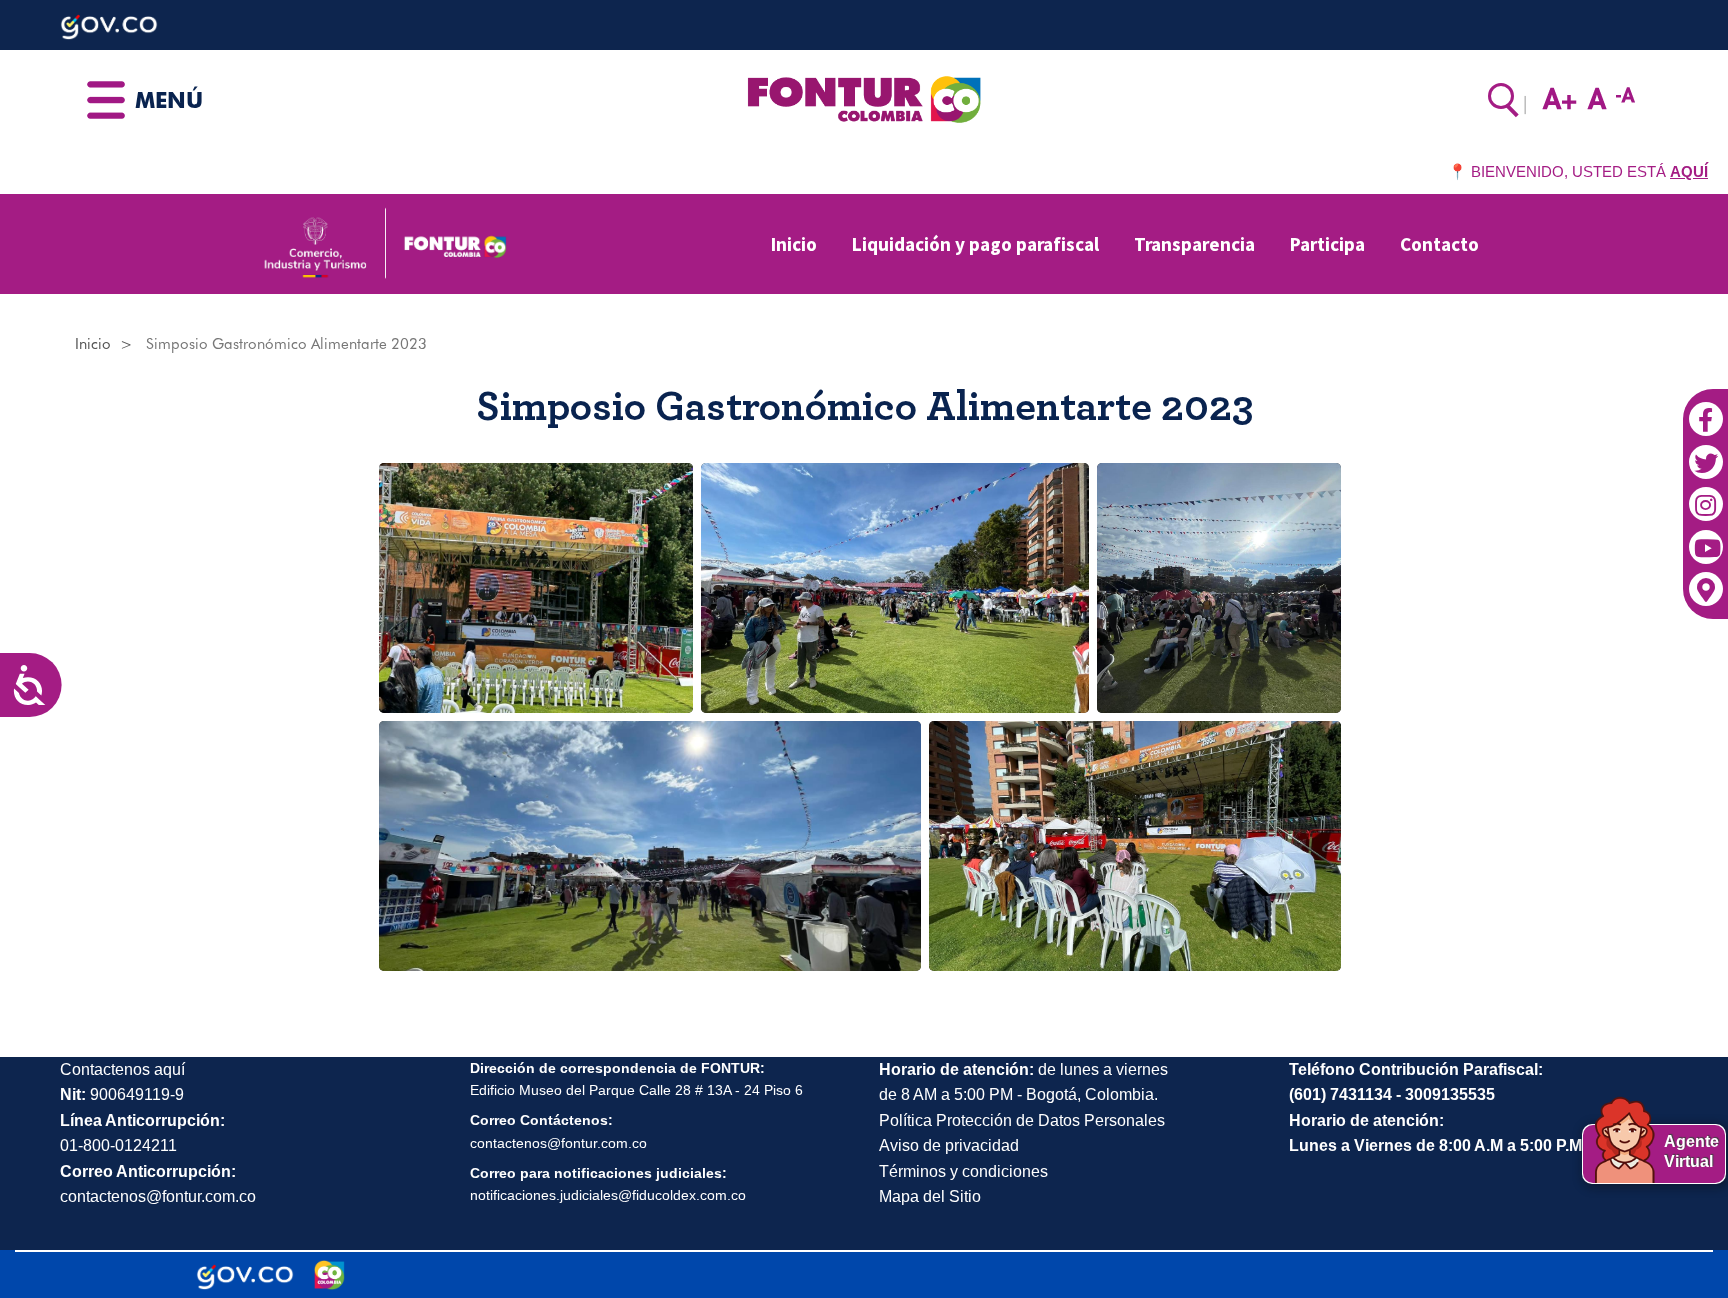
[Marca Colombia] (329, 1275)
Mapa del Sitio (930, 1196)
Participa (1327, 244)
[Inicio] (863, 98)
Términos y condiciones (963, 1171)
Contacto (1439, 244)
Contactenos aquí (122, 1069)
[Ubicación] (1705, 580)
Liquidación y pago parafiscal (975, 244)
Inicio (794, 244)
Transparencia (1194, 244)
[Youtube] (1705, 537)
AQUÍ (1689, 171)
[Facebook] (1705, 409)
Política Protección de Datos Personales (1022, 1120)
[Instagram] (1705, 495)
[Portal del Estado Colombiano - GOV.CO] (245, 1275)
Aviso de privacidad (949, 1145)
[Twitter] (1705, 452)
